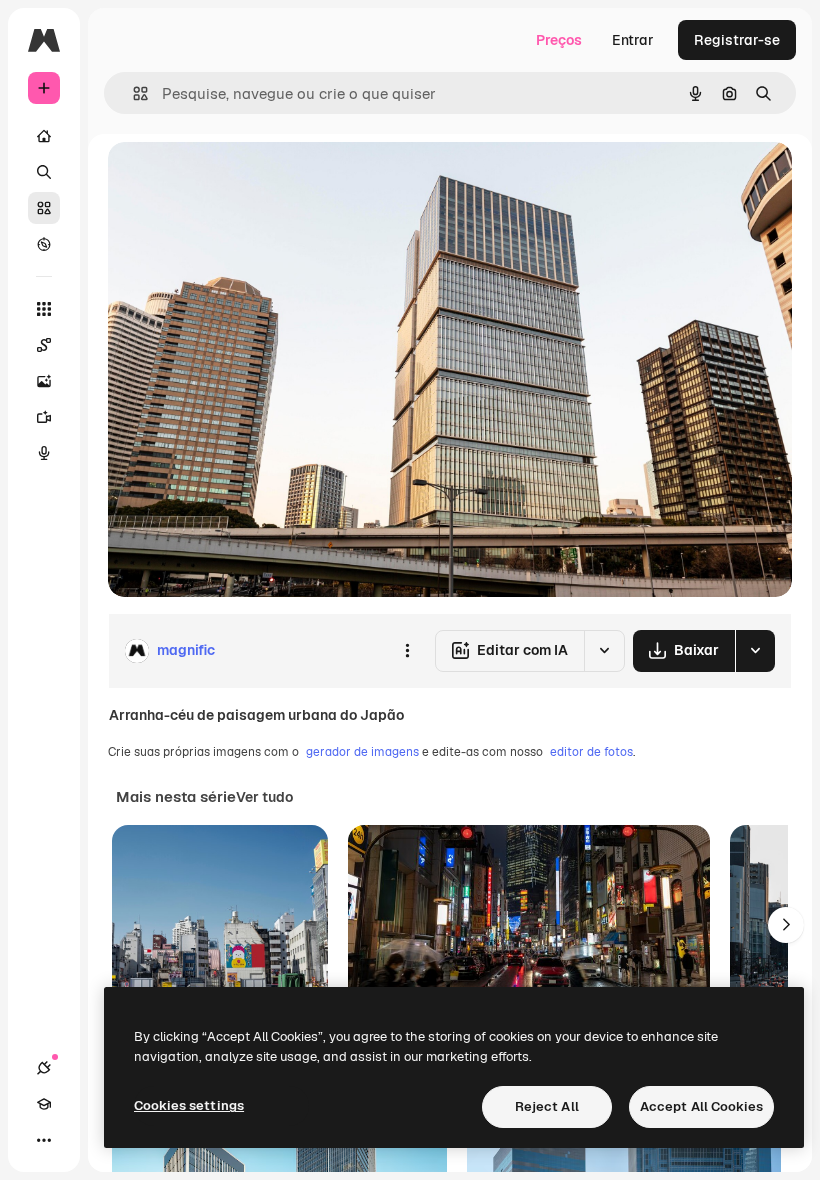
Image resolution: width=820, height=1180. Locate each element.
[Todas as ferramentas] (44, 309)
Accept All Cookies (701, 1106)
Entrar (633, 40)
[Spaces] (44, 345)
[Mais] (44, 1140)
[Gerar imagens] (44, 381)
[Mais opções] (407, 651)
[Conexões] (44, 1068)
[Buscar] (44, 172)
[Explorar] (44, 244)
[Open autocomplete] (132, 93)
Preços (559, 40)
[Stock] (44, 208)
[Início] (44, 136)
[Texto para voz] (44, 453)
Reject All (547, 1106)
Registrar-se (737, 40)
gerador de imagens (362, 752)
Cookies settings (189, 1105)
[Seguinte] (786, 925)
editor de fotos (591, 752)
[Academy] (44, 1104)
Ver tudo (264, 797)
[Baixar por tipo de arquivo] (755, 651)
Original (236, 179)
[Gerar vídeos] (44, 417)
